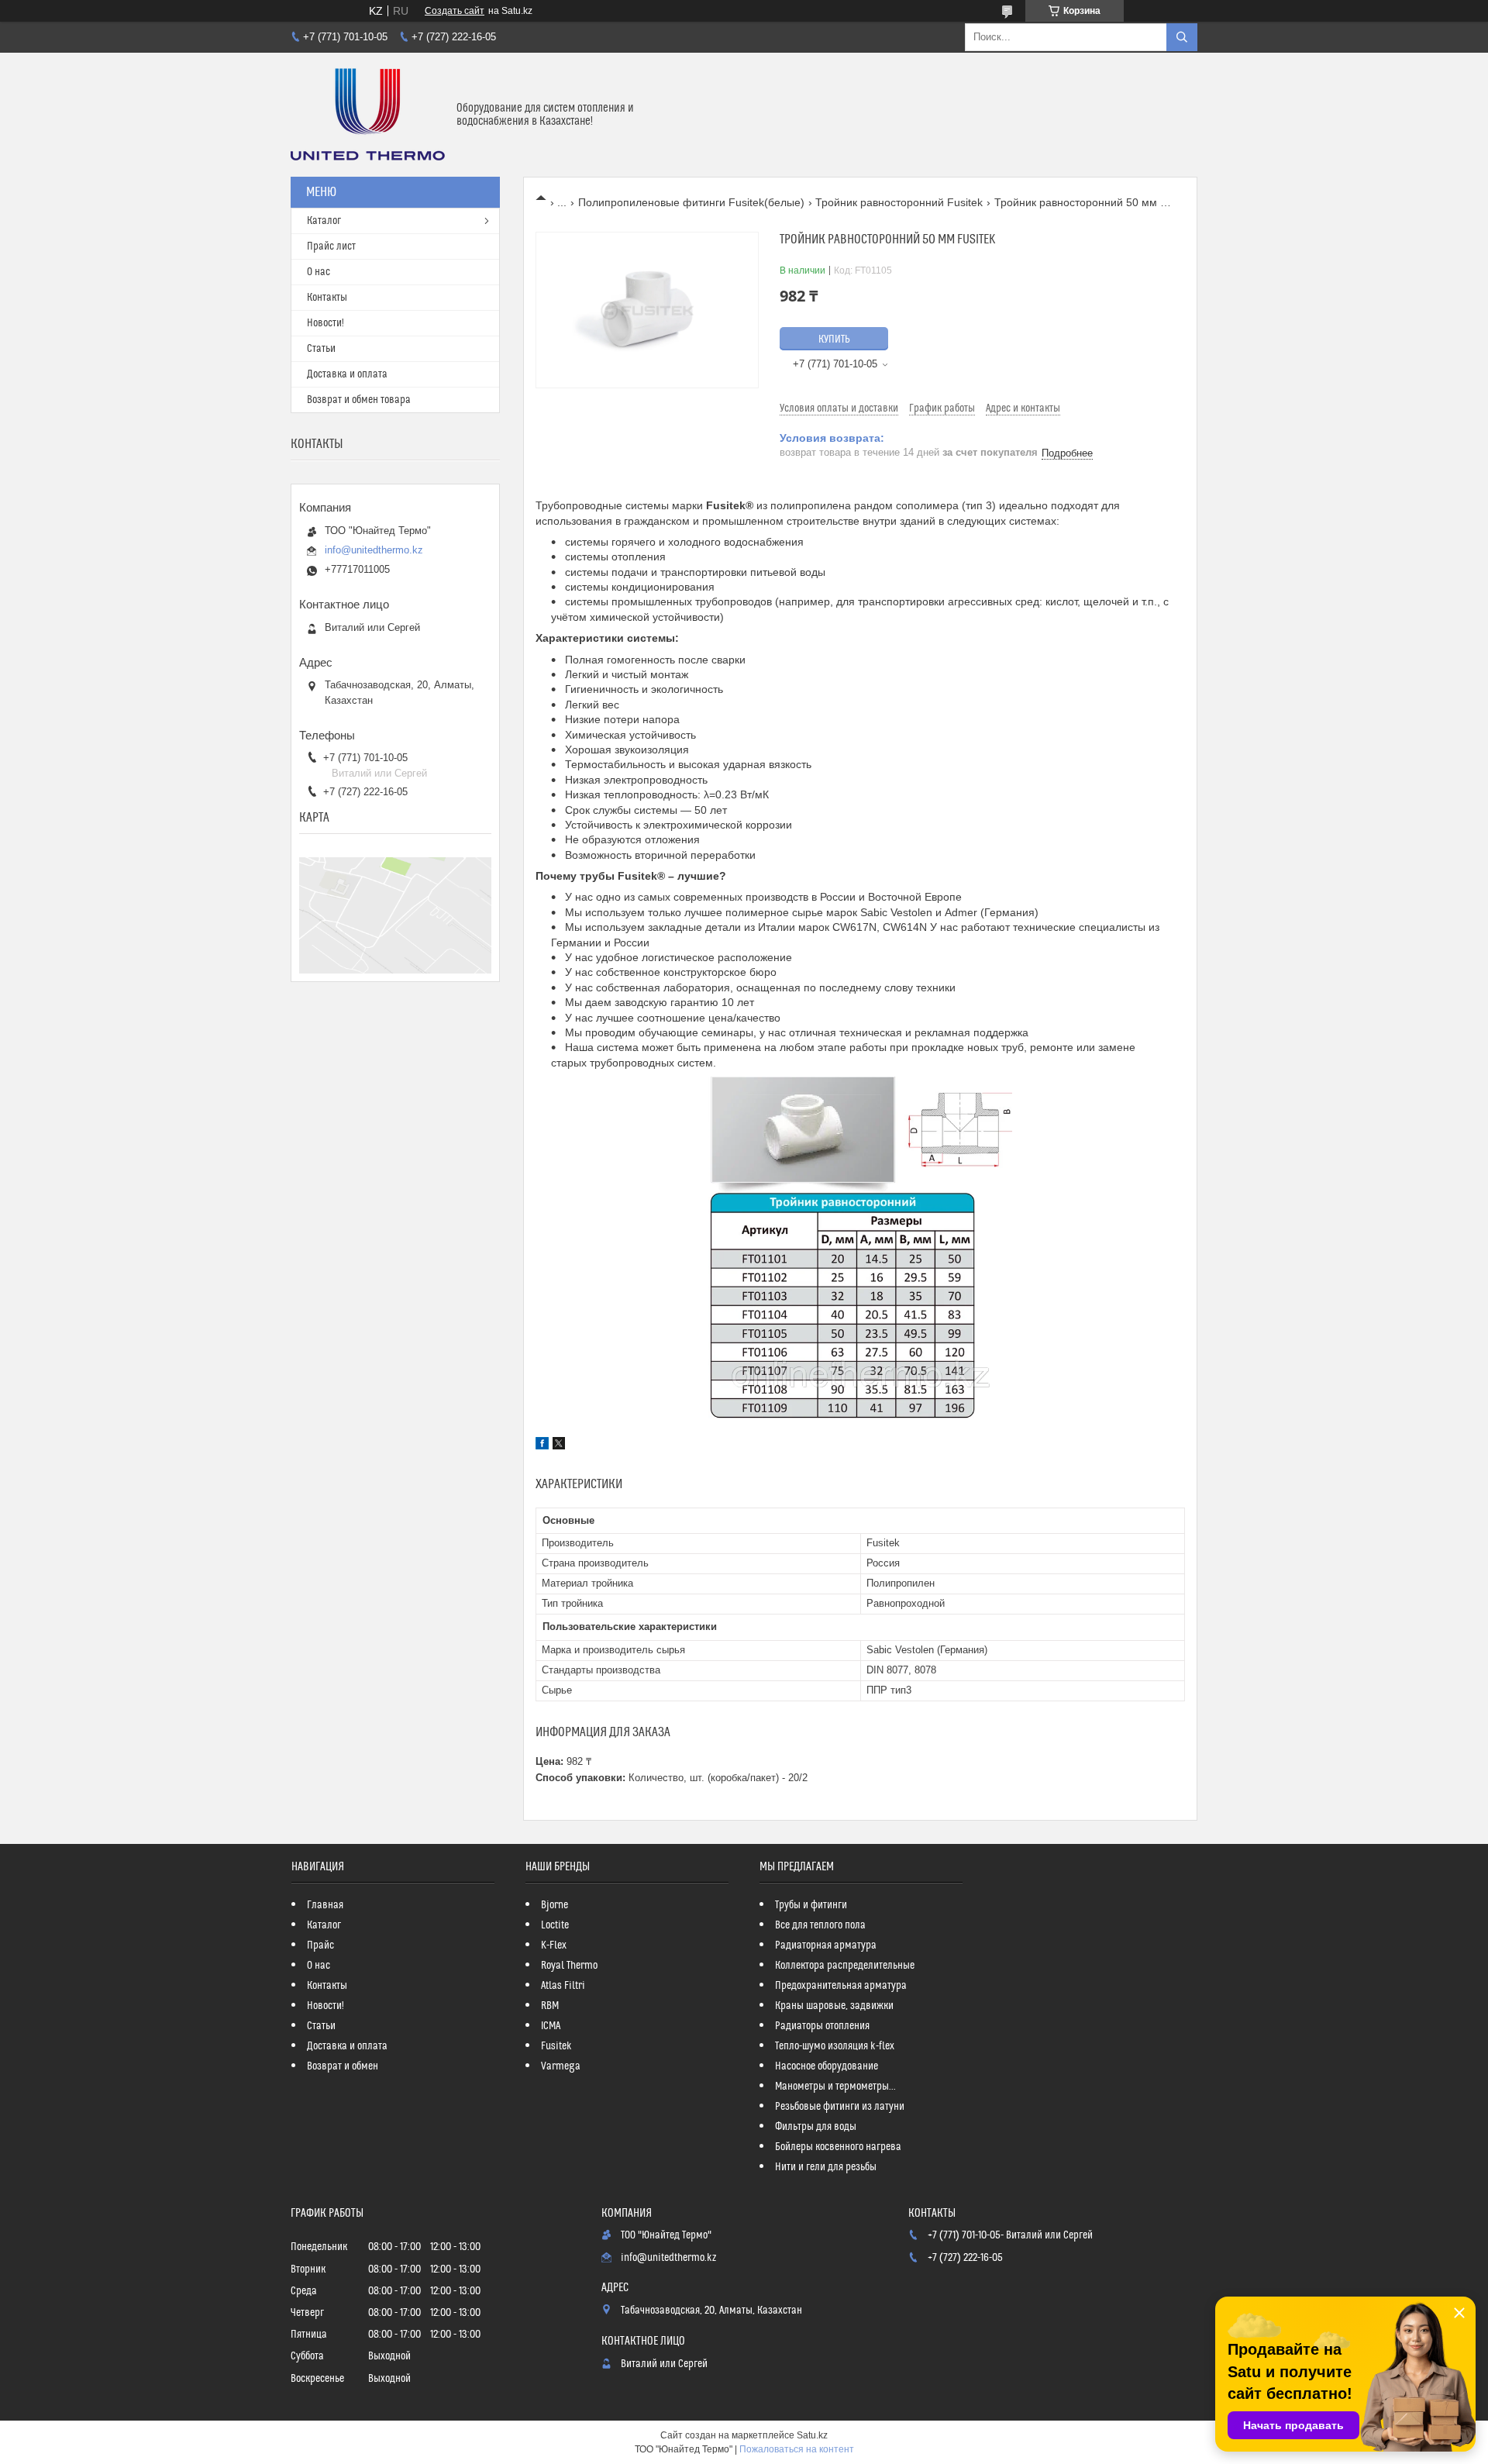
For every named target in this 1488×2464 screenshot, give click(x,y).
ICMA (551, 2026)
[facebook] (542, 1446)
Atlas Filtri (563, 1986)
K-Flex (554, 1945)
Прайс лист (331, 246)
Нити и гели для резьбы (826, 2167)
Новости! (325, 323)
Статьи (321, 349)
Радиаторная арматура (826, 1945)
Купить (834, 339)
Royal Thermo (569, 1966)
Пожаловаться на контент (797, 2449)
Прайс (320, 1945)
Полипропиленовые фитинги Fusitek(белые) (691, 202)
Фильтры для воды (816, 2127)
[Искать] (1182, 37)
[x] (559, 1446)
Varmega (561, 2066)
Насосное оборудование (827, 2066)
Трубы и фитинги (811, 1905)
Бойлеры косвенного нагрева (838, 2147)
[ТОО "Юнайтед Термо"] (368, 115)
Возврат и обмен (343, 2066)
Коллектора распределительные (845, 1966)
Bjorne (555, 1905)
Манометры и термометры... (835, 2087)
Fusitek (556, 2046)
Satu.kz (812, 2435)
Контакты (327, 298)
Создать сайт (455, 11)
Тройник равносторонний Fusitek (899, 202)
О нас (319, 272)
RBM (550, 2006)
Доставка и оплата (347, 374)
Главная (325, 1905)
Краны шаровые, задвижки (834, 2006)
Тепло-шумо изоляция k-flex (835, 2046)
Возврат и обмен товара (359, 400)
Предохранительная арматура (841, 1986)
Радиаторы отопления (822, 2026)
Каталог (324, 221)
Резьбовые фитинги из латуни (840, 2107)
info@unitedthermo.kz (374, 550)
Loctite (555, 1925)
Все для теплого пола (820, 1925)
